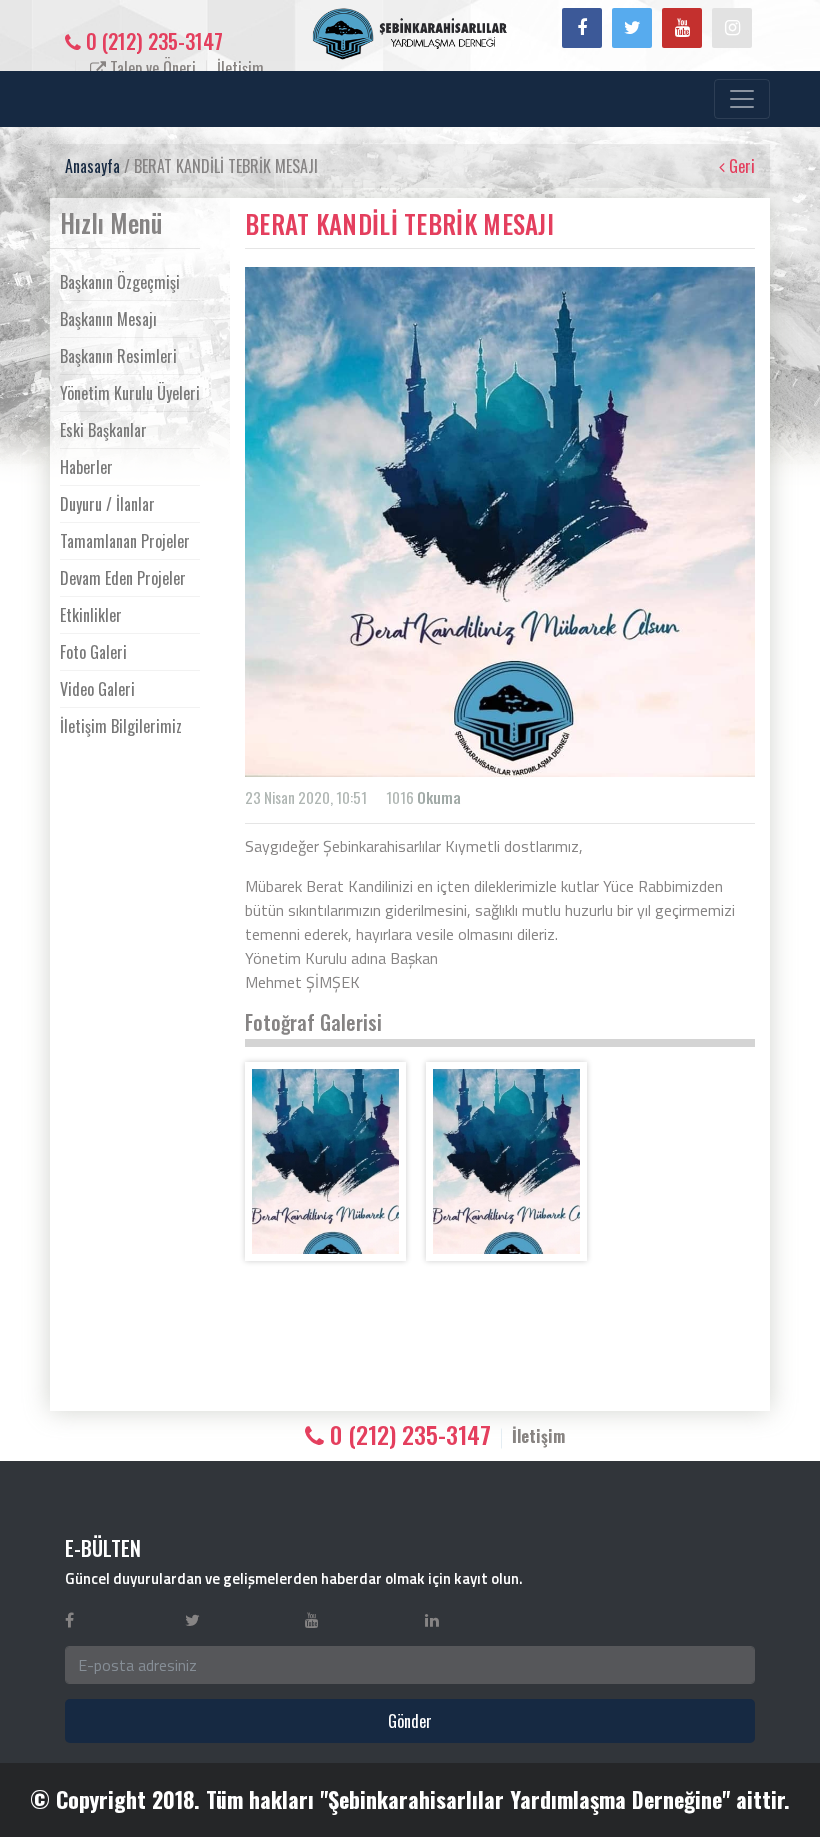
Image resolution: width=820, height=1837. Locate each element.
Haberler (86, 467)
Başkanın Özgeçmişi (120, 282)
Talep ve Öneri (151, 68)
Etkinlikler (91, 615)
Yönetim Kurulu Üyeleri (130, 393)
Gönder (410, 1721)
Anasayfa (92, 166)
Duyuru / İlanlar (107, 504)
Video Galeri (97, 689)
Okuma (439, 797)
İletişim (240, 68)
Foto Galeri (93, 652)
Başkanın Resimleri (118, 356)
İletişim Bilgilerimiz (121, 726)
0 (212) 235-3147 (152, 41)
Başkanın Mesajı (108, 319)
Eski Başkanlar (103, 430)
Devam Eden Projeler (123, 578)
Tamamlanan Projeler (125, 541)
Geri (740, 166)
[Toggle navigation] (742, 99)
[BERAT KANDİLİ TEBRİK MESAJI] (325, 1161)
